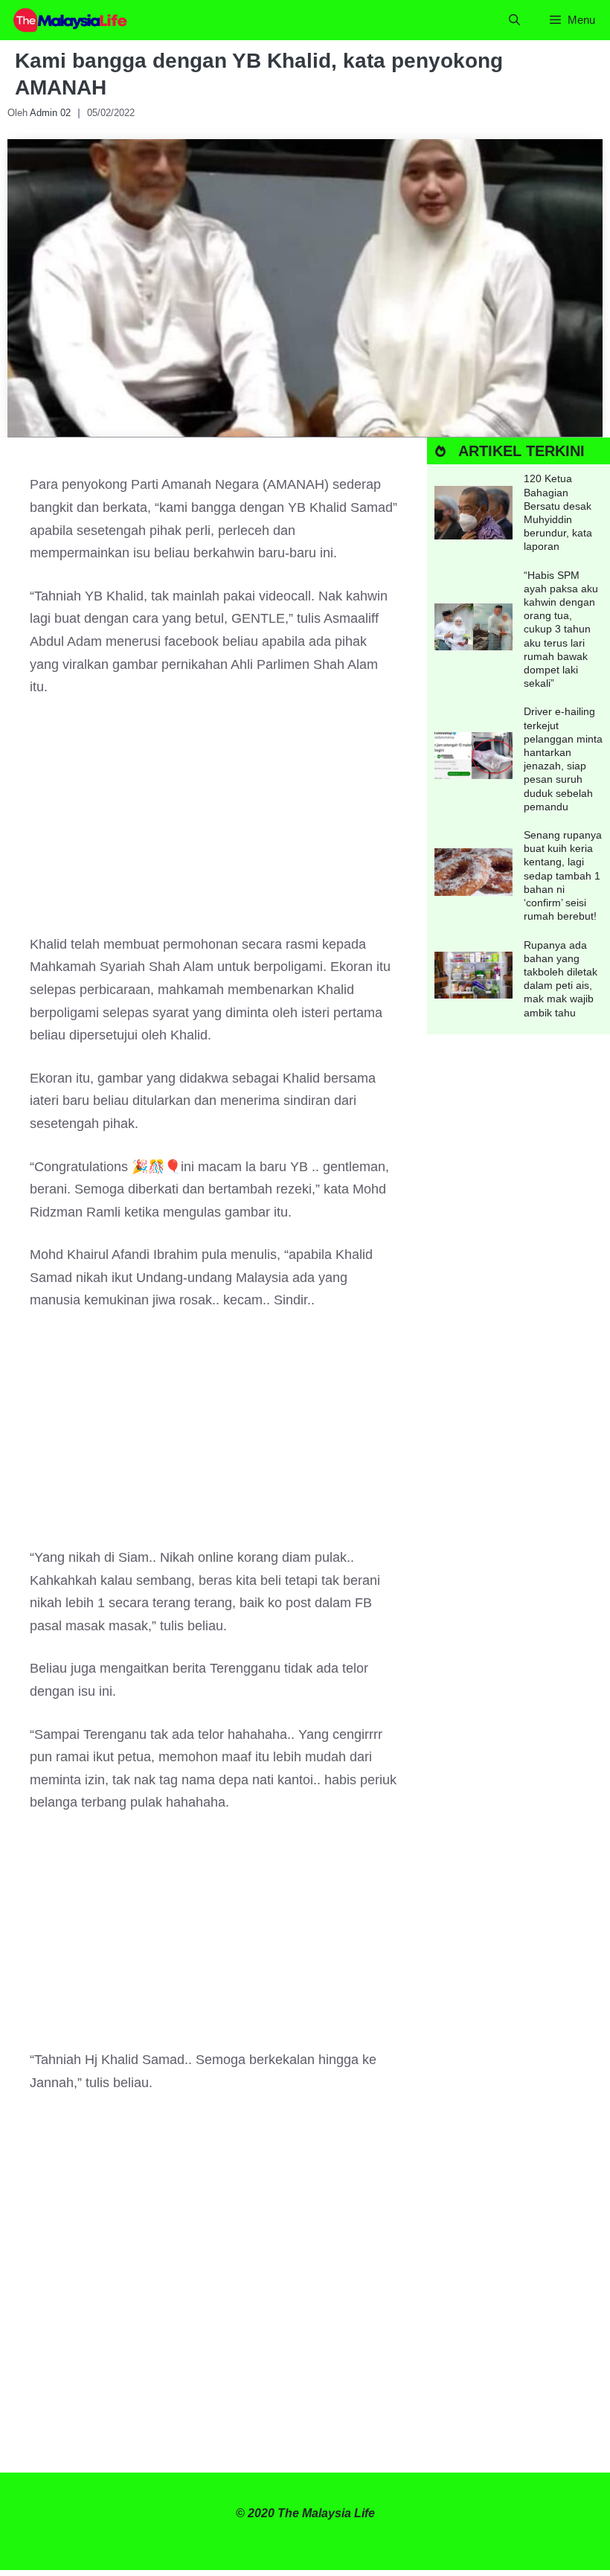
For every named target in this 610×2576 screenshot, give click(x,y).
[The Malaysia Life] (71, 20)
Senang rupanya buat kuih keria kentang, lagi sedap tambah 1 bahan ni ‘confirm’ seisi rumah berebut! (563, 875)
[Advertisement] (213, 823)
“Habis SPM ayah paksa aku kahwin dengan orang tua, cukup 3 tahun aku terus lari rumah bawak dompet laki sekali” (561, 629)
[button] (514, 20)
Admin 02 (50, 113)
